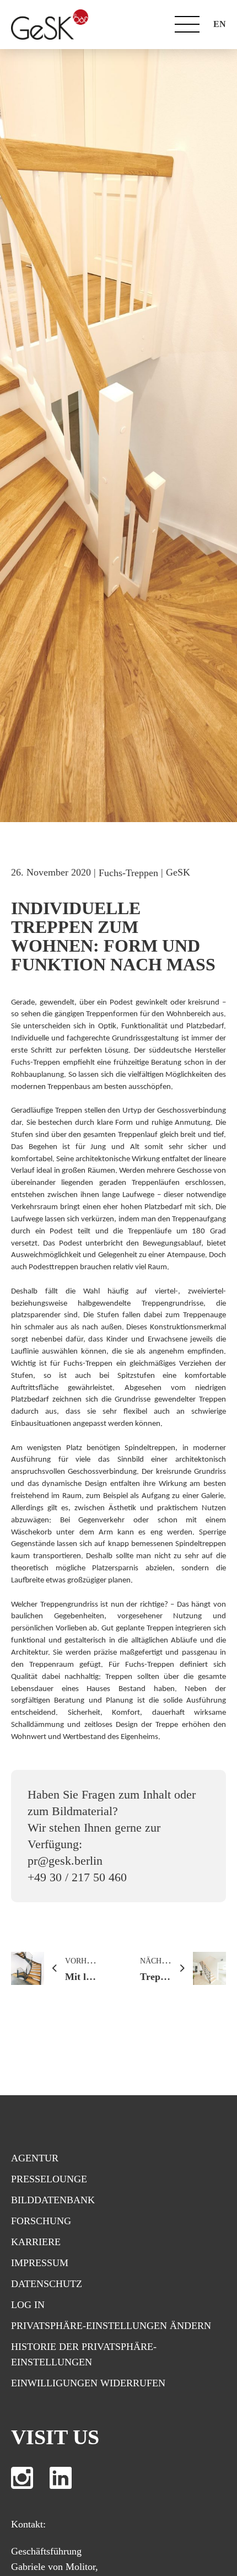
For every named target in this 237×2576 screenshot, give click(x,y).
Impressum (40, 2263)
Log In (28, 2305)
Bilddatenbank (53, 2200)
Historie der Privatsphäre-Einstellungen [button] (84, 2354)
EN (220, 24)
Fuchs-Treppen (128, 873)
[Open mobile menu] (187, 24)
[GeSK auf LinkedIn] (61, 2478)
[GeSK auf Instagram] (22, 2478)
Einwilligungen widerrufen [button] (88, 2383)
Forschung (41, 2221)
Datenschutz (47, 2284)
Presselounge (49, 2179)
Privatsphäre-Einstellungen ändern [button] (111, 2326)
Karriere (36, 2242)
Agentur (35, 2158)
